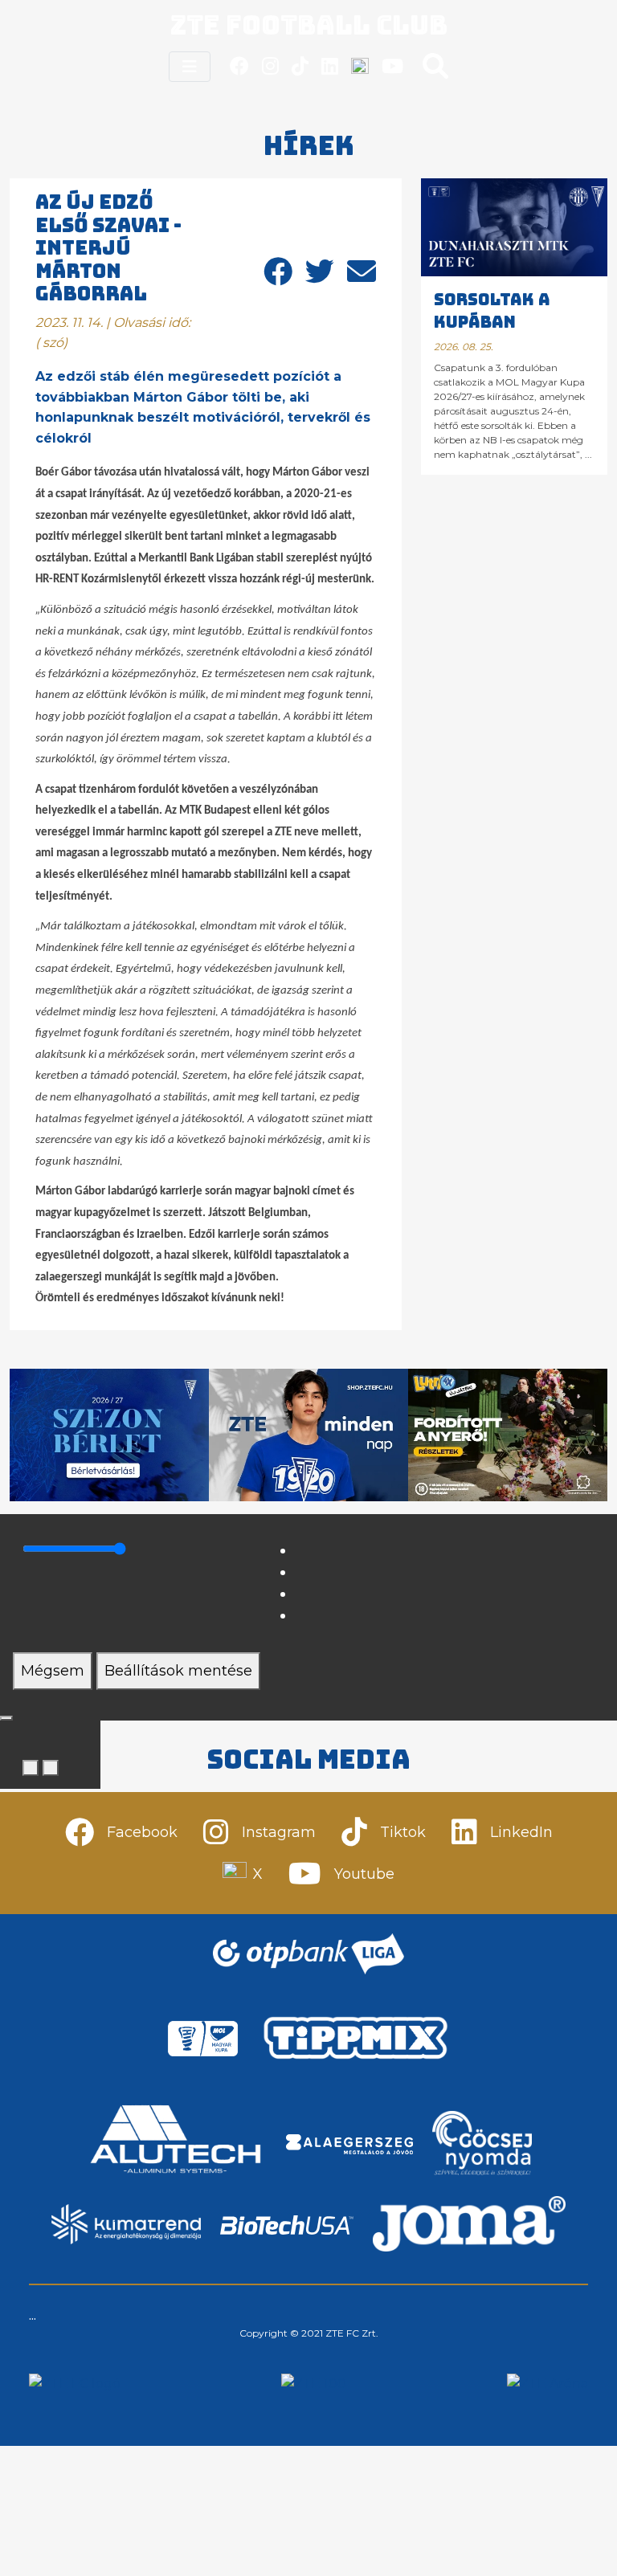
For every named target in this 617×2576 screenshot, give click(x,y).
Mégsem (53, 1671)
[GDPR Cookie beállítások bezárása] (6, 1718)
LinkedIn (521, 1832)
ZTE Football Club (309, 25)
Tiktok (403, 1832)
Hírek (309, 146)
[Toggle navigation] (190, 67)
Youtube (364, 1874)
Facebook (142, 1832)
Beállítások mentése (178, 1671)
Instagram (279, 1832)
